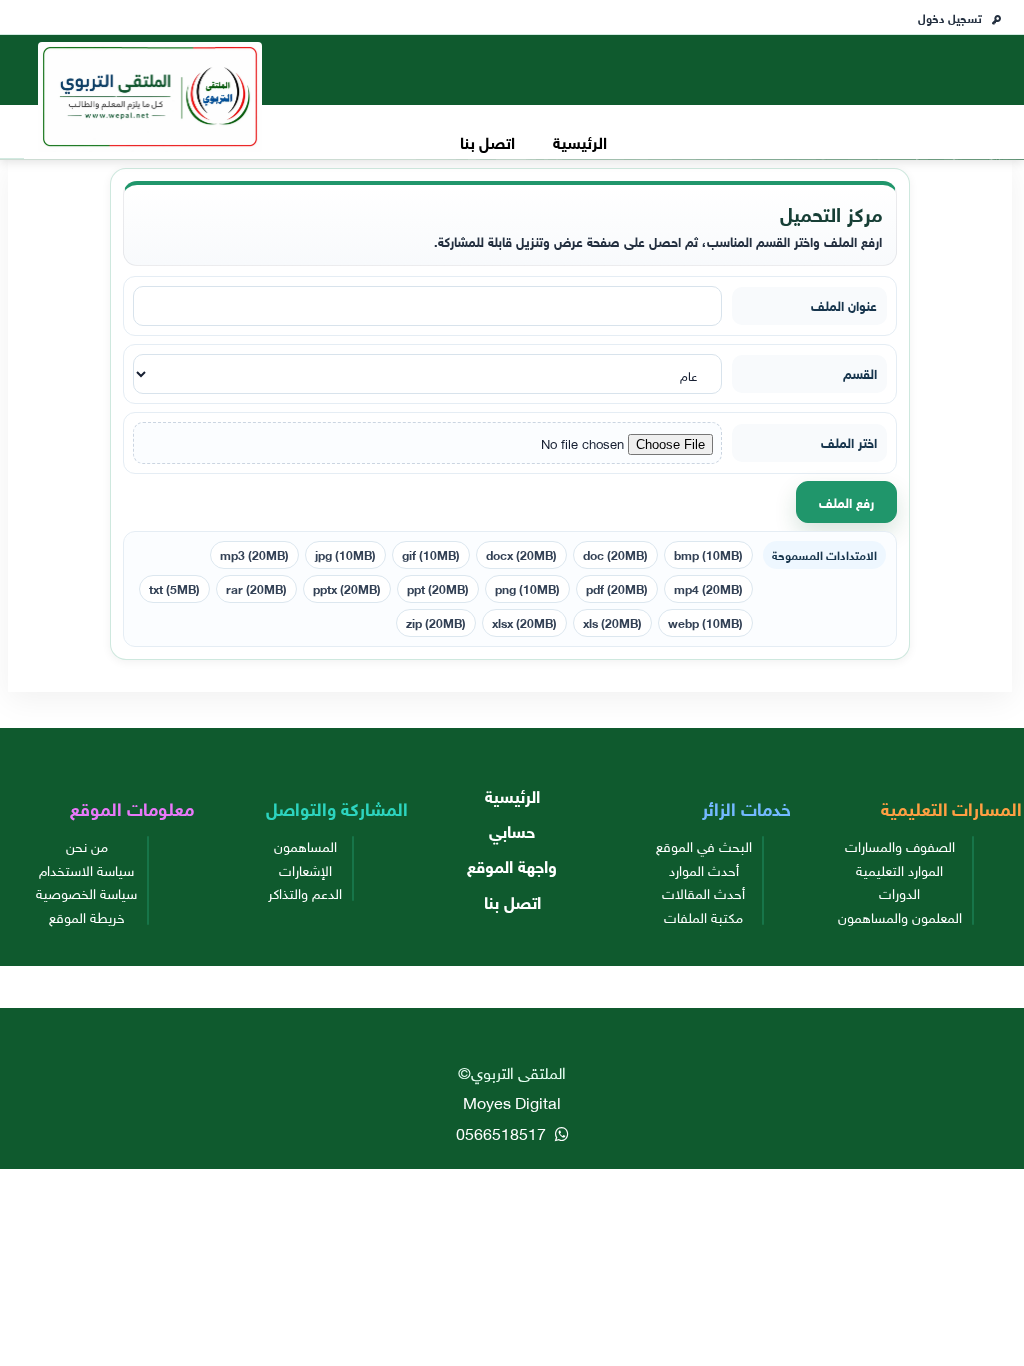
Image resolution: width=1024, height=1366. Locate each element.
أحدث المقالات (703, 892)
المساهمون (305, 845)
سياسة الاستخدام (86, 869)
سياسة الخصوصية (86, 892)
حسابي (512, 829)
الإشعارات (305, 869)
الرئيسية (580, 140)
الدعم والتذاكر (305, 892)
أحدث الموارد (704, 869)
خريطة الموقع (87, 916)
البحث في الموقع (704, 845)
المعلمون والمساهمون (900, 916)
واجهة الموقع (512, 864)
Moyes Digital (512, 1101)
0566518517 (503, 1132)
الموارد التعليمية (899, 869)
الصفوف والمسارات (900, 845)
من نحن (87, 845)
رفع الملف (846, 501)
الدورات (899, 892)
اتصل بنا (487, 140)
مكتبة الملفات (703, 916)
